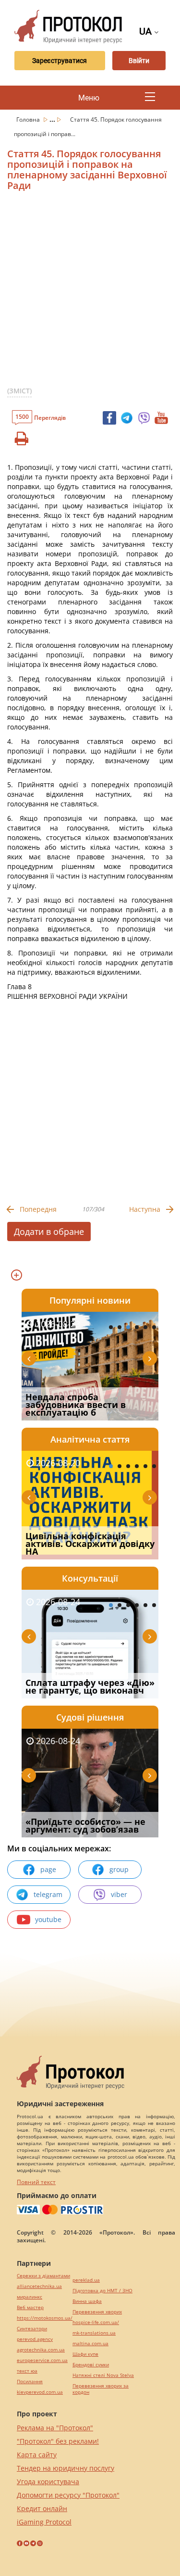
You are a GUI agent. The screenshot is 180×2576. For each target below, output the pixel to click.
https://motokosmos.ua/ (45, 2318)
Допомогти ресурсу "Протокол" (68, 2495)
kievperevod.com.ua (40, 2392)
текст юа (27, 2371)
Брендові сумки (91, 2365)
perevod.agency (35, 2339)
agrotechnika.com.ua (41, 2350)
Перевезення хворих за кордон (101, 2389)
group (119, 1869)
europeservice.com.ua (42, 2360)
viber (119, 1894)
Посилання (30, 2381)
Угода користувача (48, 2482)
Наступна (145, 1209)
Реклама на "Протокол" (55, 2428)
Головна (29, 119)
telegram (48, 1894)
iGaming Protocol (44, 2522)
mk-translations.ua (94, 2333)
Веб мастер (30, 2307)
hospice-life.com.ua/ (96, 2322)
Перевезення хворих (97, 2312)
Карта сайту (37, 2455)
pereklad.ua (86, 2280)
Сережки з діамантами (43, 2276)
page (48, 1869)
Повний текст (36, 2182)
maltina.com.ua (90, 2344)
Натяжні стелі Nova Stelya (103, 2375)
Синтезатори (32, 2329)
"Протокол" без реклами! (58, 2441)
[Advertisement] (90, 293)
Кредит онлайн (42, 2508)
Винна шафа (87, 2301)
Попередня (38, 1209)
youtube (48, 1919)
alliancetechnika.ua (39, 2286)
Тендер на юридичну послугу (66, 2468)
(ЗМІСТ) (19, 391)
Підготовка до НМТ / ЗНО (102, 2291)
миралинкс (30, 2297)
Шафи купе (85, 2354)
